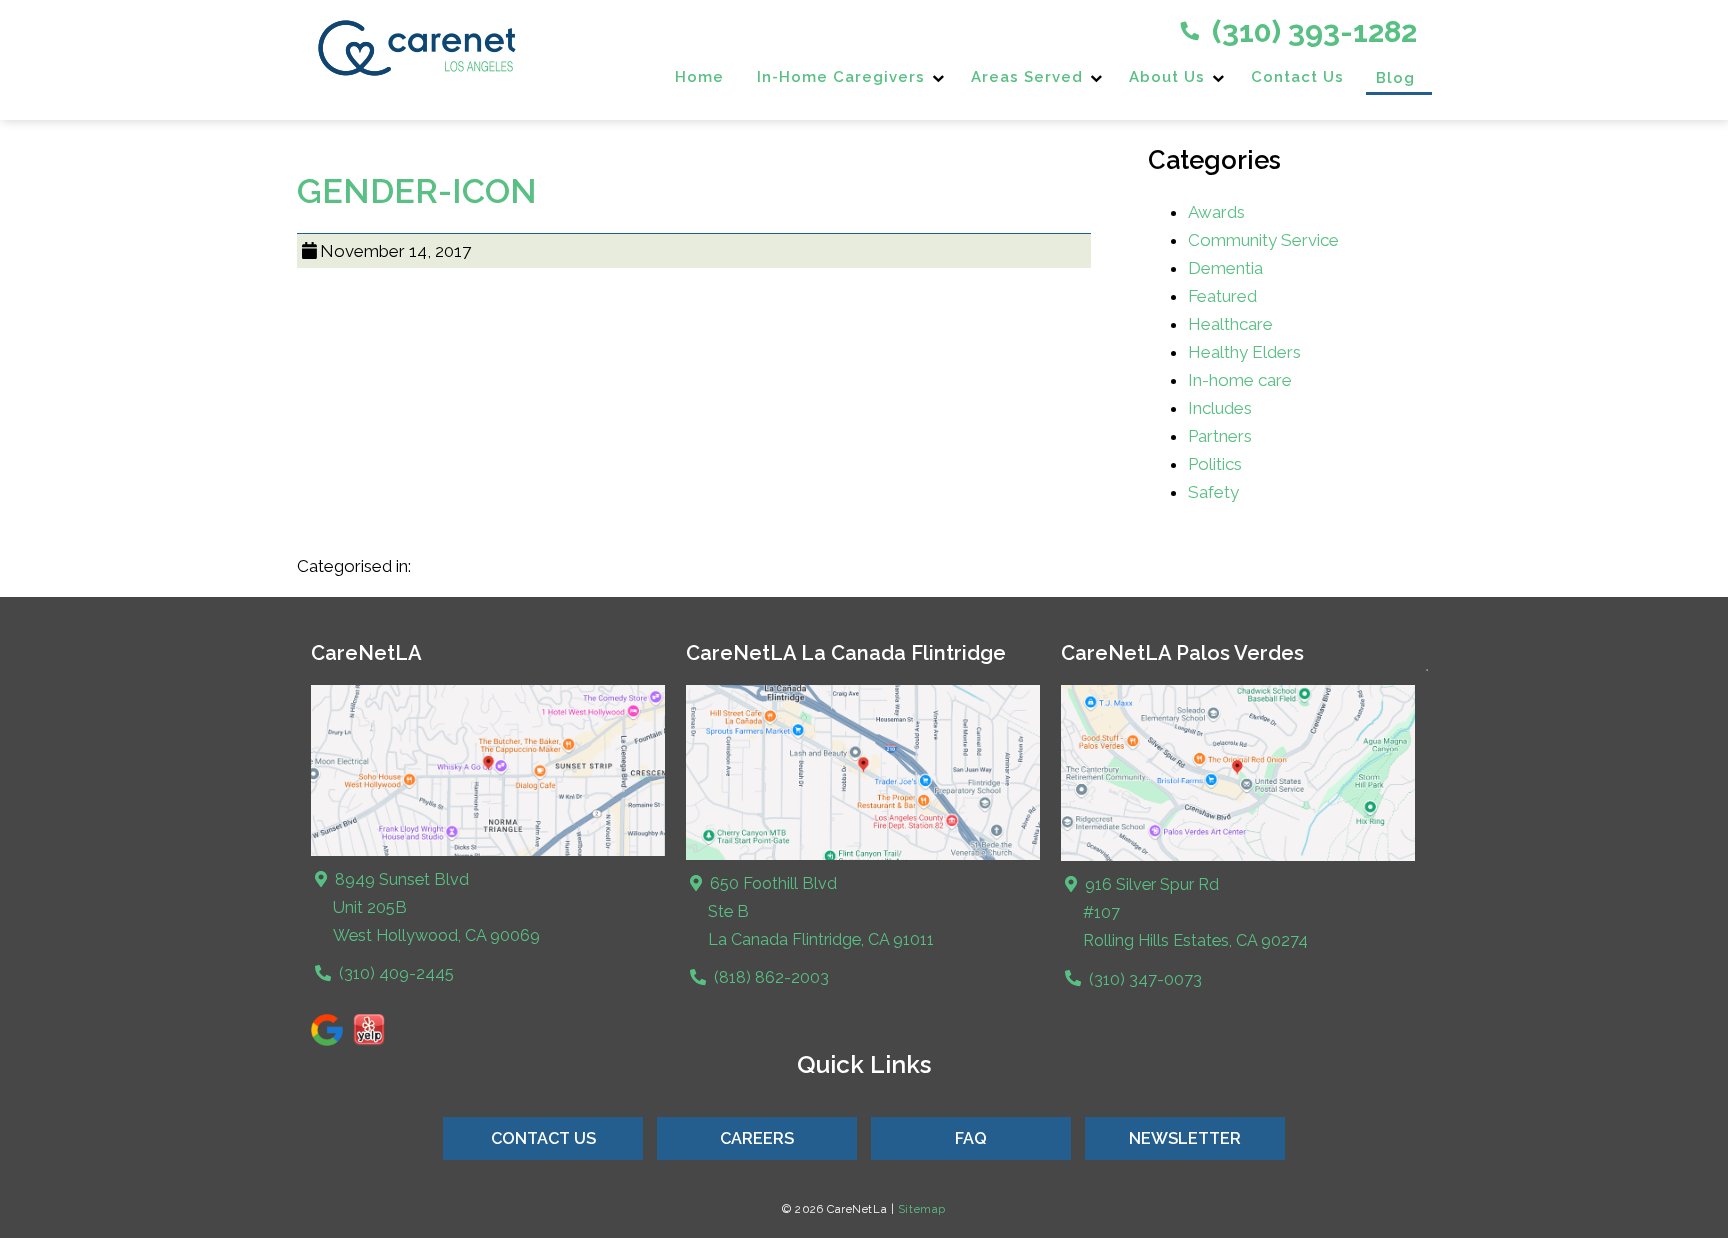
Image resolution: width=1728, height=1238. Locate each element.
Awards (1216, 212)
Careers (757, 1138)
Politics (1215, 464)
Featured (1222, 296)
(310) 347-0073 (1143, 979)
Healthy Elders (1244, 352)
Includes (1220, 408)
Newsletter (1185, 1138)
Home (699, 77)
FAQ (971, 1138)
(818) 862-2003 (769, 977)
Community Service (1263, 240)
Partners (1220, 436)
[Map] (488, 851)
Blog (1395, 78)
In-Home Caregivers (841, 77)
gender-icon (417, 191)
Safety (1213, 492)
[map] (863, 855)
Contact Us (1297, 77)
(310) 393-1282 (1311, 31)
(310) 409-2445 (394, 973)
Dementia (1225, 268)
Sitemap (922, 1209)
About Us (1167, 77)
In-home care (1240, 380)
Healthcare (1230, 324)
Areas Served (1027, 77)
